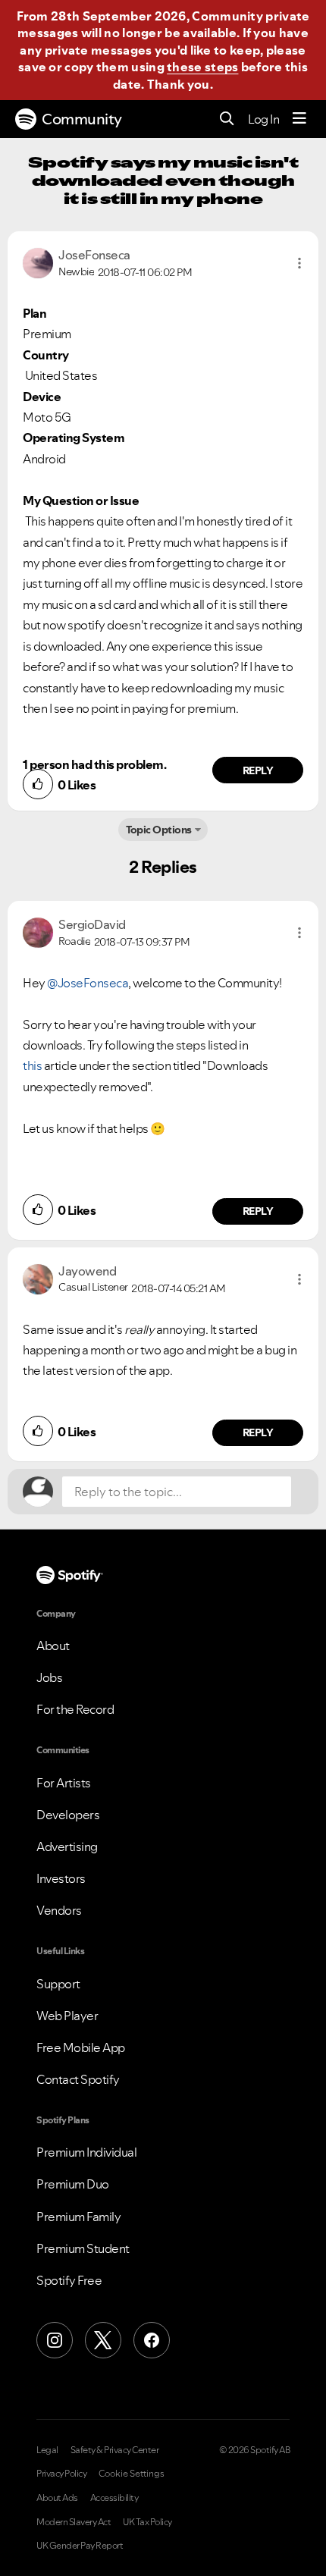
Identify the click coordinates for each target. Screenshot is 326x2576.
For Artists (64, 1783)
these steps (202, 67)
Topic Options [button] (159, 830)
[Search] (227, 119)
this (32, 1065)
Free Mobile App (81, 2047)
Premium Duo (73, 2184)
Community (82, 119)
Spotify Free (69, 2280)
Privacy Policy (61, 2474)
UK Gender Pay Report (80, 2546)
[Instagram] (55, 2340)
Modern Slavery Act (74, 2522)
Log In (263, 119)
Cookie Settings (132, 2474)
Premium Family (78, 2217)
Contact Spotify (78, 2079)
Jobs (49, 1677)
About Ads (57, 2498)
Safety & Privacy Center (115, 2450)
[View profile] (38, 262)
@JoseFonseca (88, 983)
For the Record (75, 1709)
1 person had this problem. (94, 764)
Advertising (67, 1846)
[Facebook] (152, 2340)
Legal (47, 2450)
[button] (299, 263)
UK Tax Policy (147, 2522)
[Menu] (299, 119)
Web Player (67, 2016)
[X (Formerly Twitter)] (103, 2340)
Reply (258, 770)
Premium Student (83, 2248)
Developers (68, 1815)
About (53, 1646)
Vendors (59, 1910)
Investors (61, 1878)
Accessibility (114, 2498)
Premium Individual (86, 2152)
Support (58, 1984)
